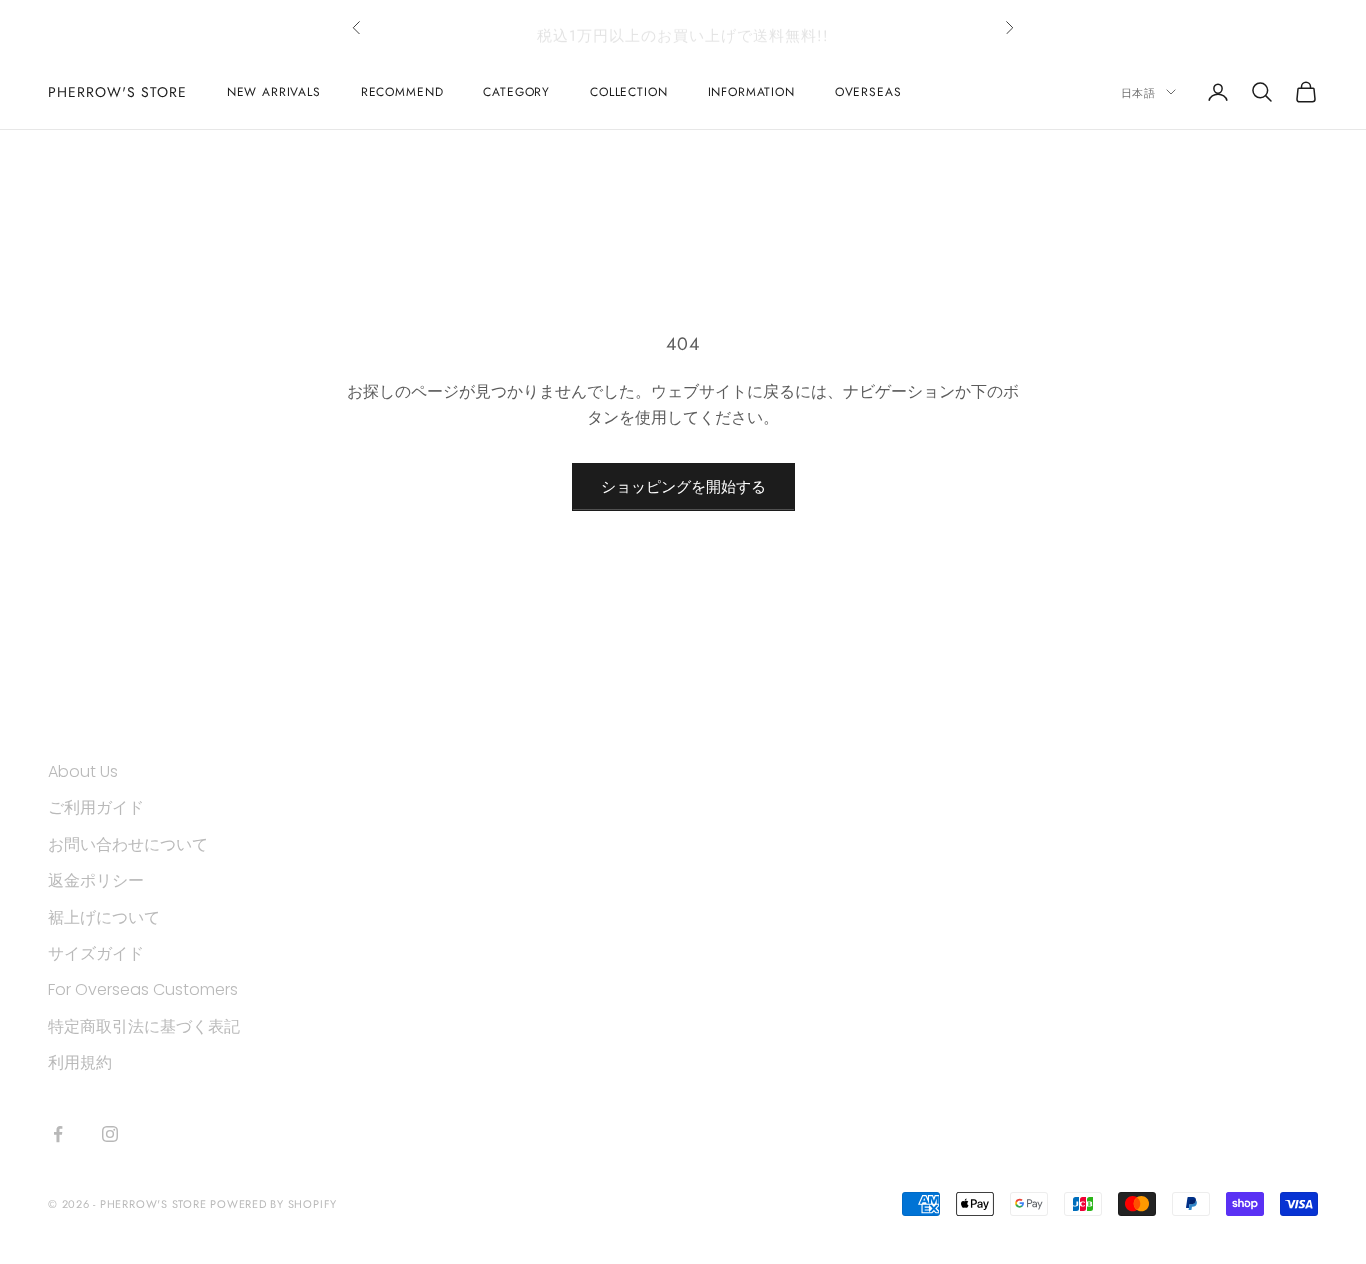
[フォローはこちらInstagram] (110, 1134)
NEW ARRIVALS (274, 92)
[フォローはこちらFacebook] (58, 1134)
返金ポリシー (96, 880)
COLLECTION (628, 92)
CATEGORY (516, 92)
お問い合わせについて (128, 844)
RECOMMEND (402, 92)
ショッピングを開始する (683, 486)
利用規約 (80, 1062)
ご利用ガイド (96, 807)
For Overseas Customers (143, 989)
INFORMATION (751, 92)
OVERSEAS (868, 92)
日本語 (1138, 92)
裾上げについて (104, 917)
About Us (83, 771)
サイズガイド (96, 953)
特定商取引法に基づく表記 (144, 1026)
